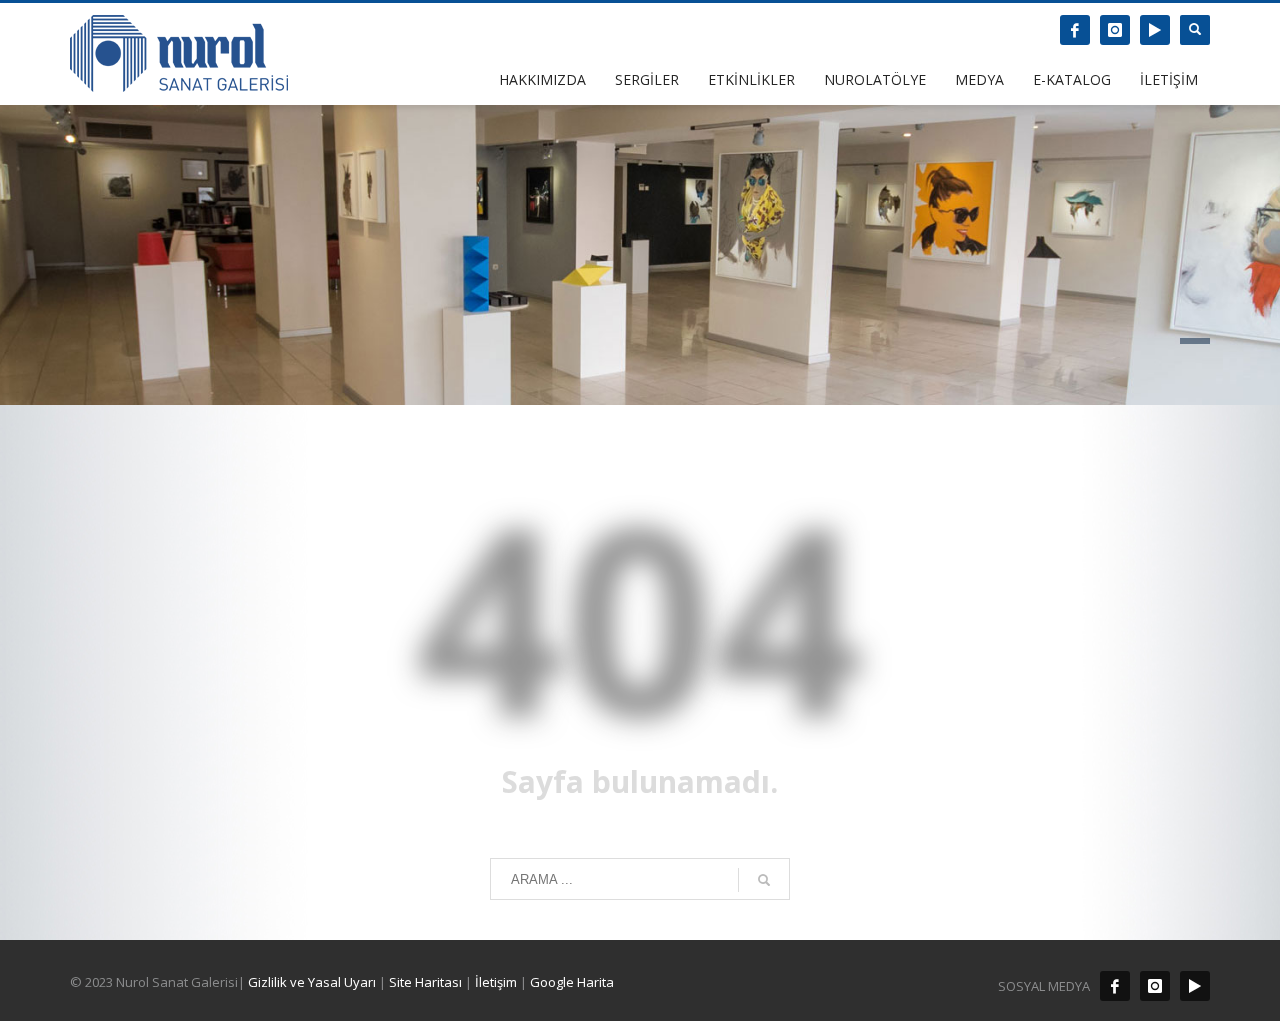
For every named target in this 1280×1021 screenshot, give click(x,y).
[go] (764, 880)
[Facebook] (1075, 30)
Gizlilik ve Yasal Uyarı (312, 982)
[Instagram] (1115, 30)
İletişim (494, 982)
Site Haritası (425, 982)
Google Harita (572, 982)
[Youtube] (1155, 30)
